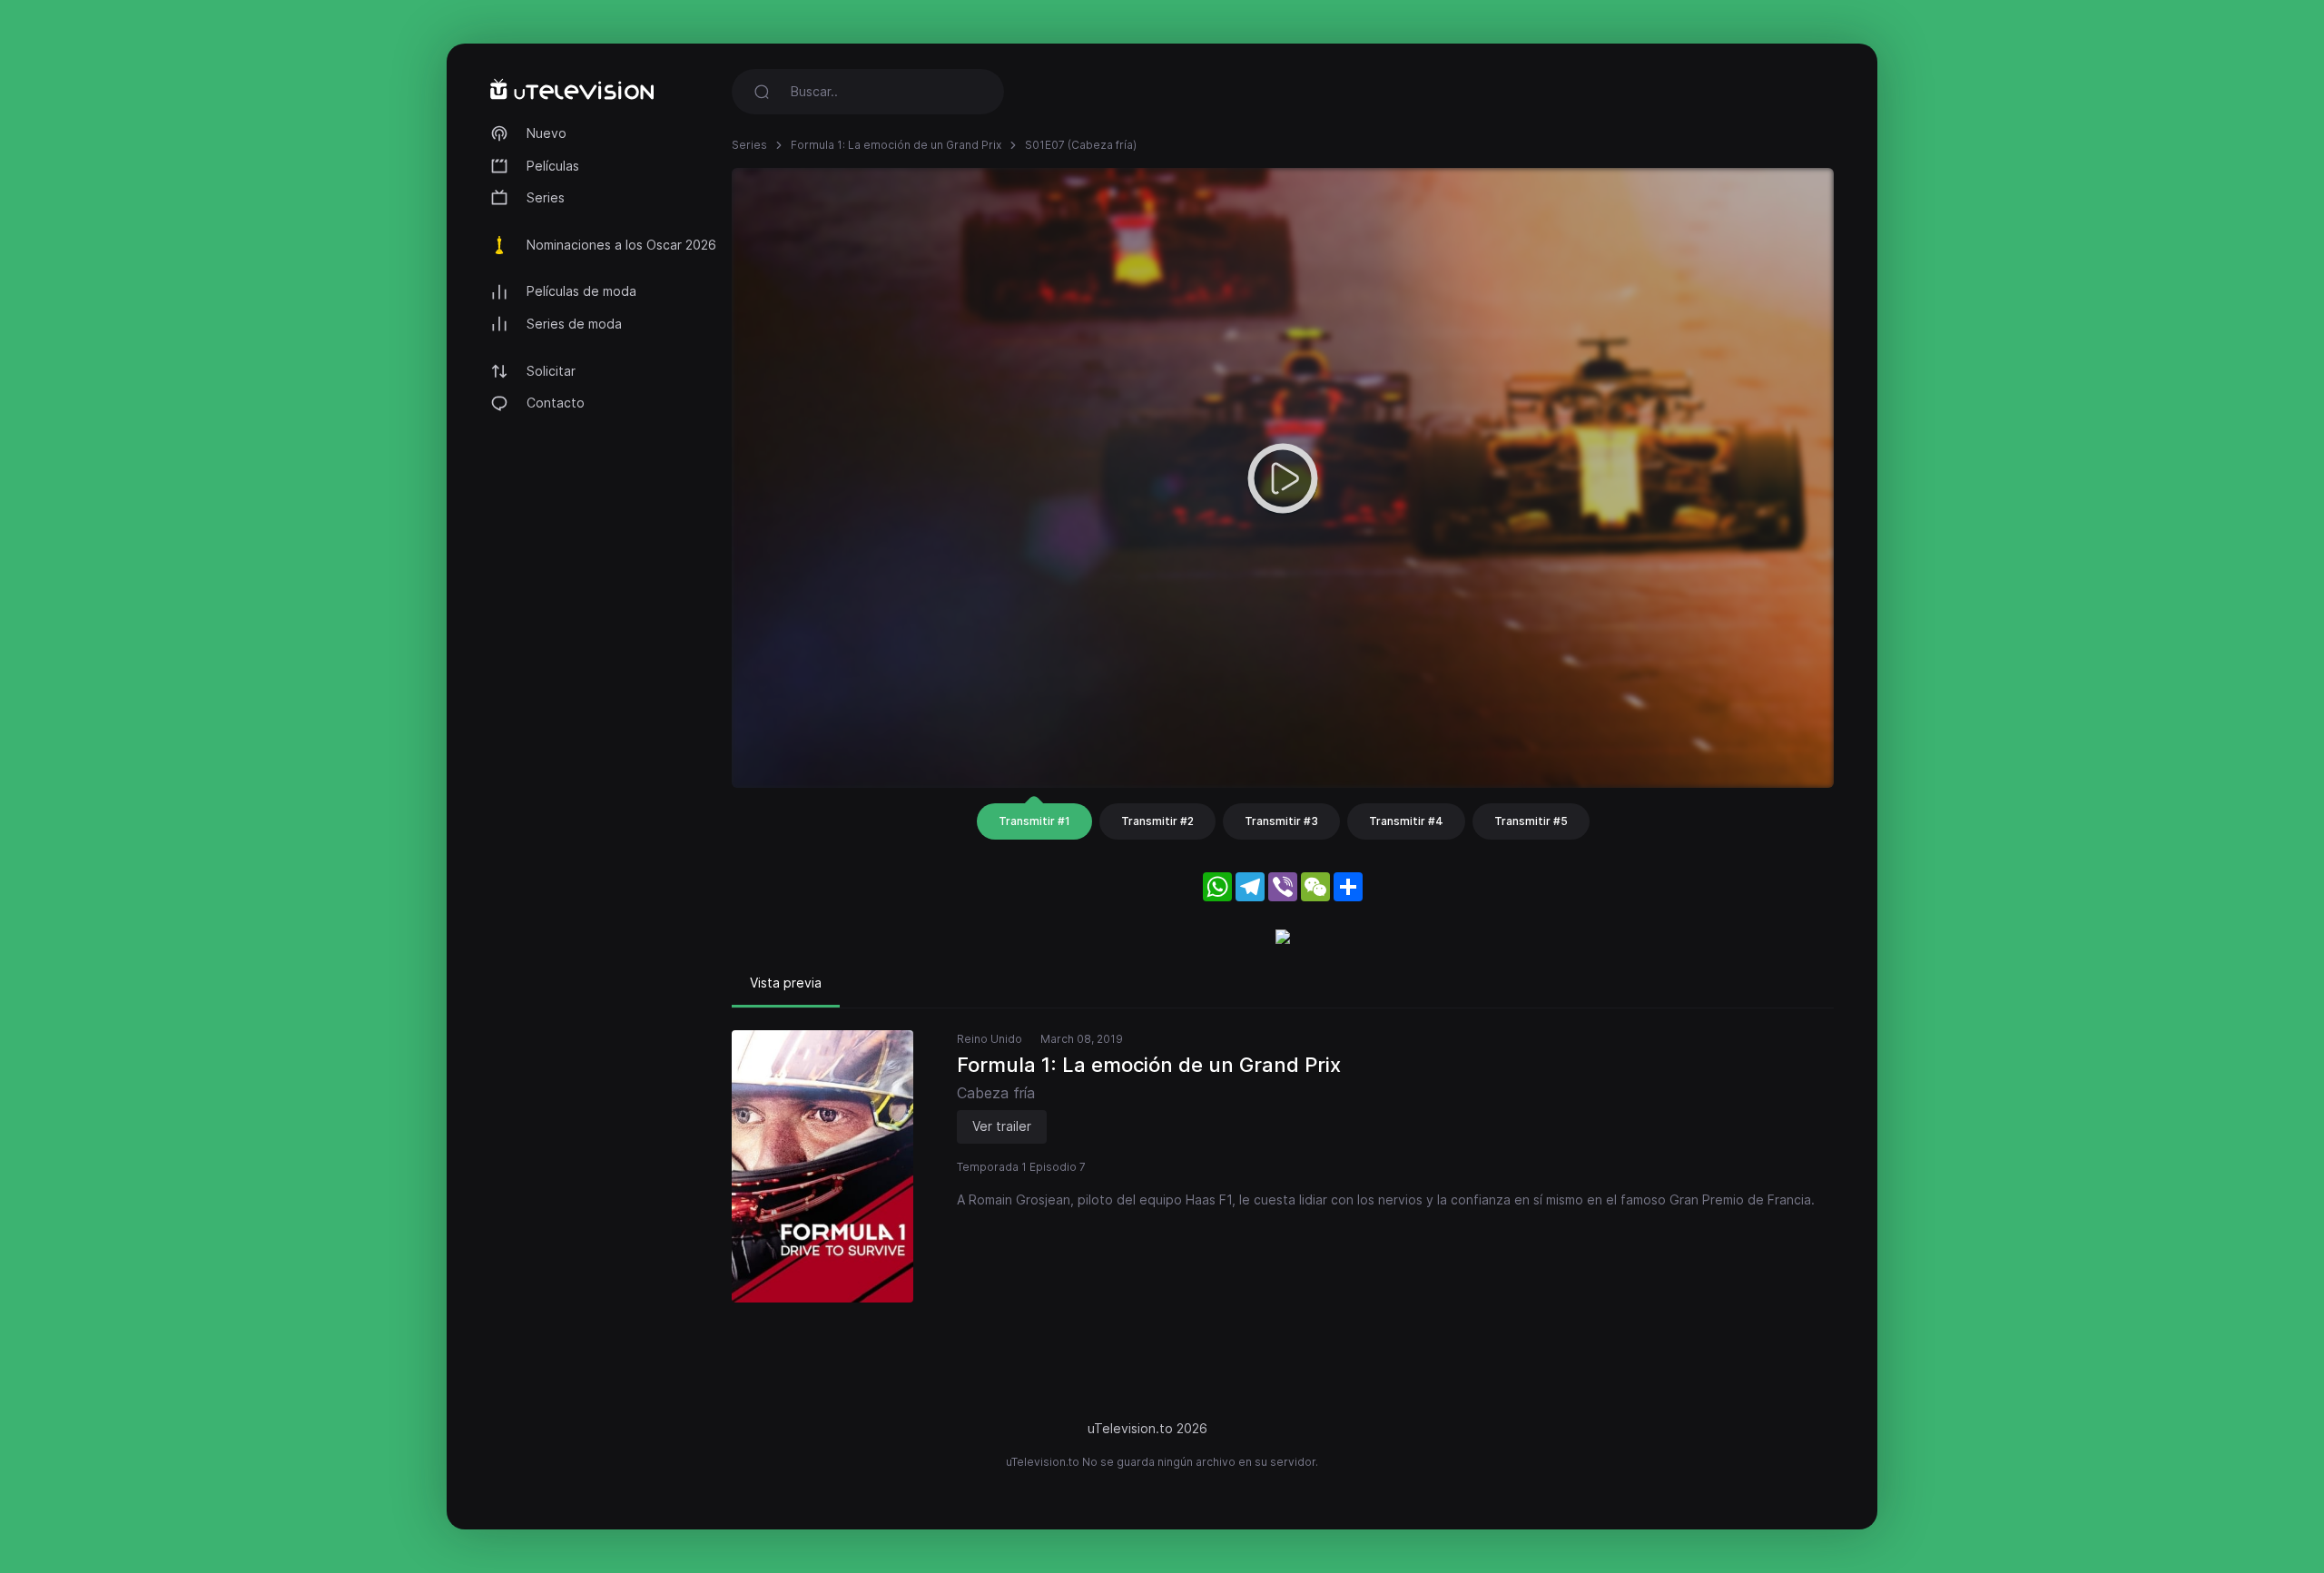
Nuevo (547, 133)
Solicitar (551, 371)
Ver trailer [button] (1002, 1126)
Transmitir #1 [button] (1034, 821)
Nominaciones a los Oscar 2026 (621, 245)
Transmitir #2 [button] (1157, 821)
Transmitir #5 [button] (1531, 821)
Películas (553, 166)
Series (546, 197)
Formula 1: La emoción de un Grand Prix (896, 145)
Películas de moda (581, 291)
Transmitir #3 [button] (1281, 821)
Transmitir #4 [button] (1406, 821)
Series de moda (574, 324)
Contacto (556, 403)
